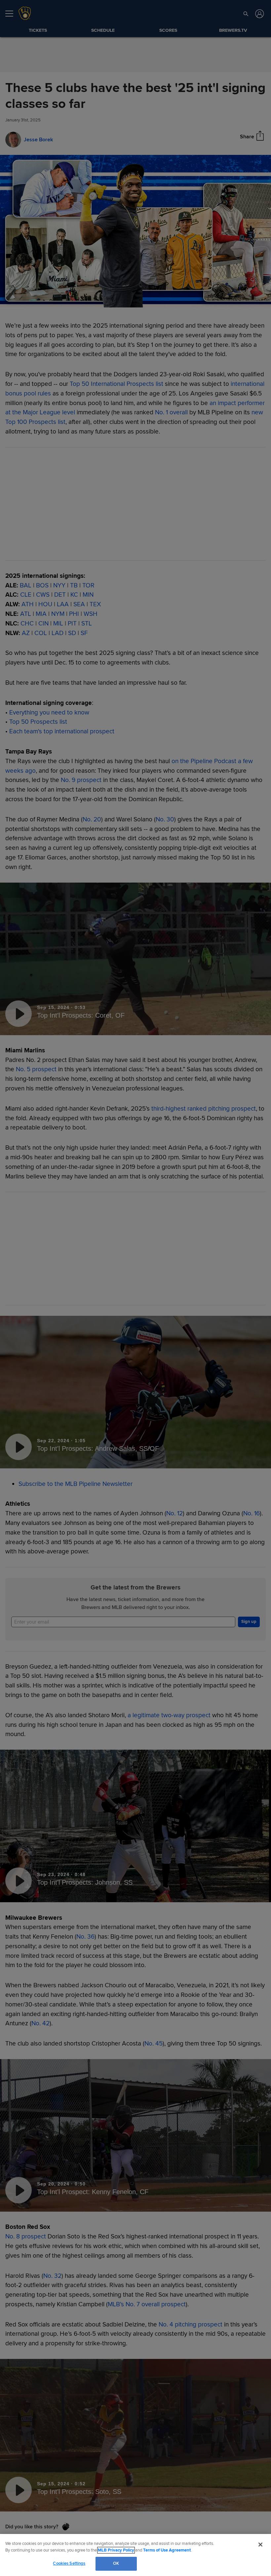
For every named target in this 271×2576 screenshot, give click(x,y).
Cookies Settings (69, 2563)
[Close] (260, 2545)
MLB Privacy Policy (116, 2550)
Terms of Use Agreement (167, 2550)
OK (116, 2563)
